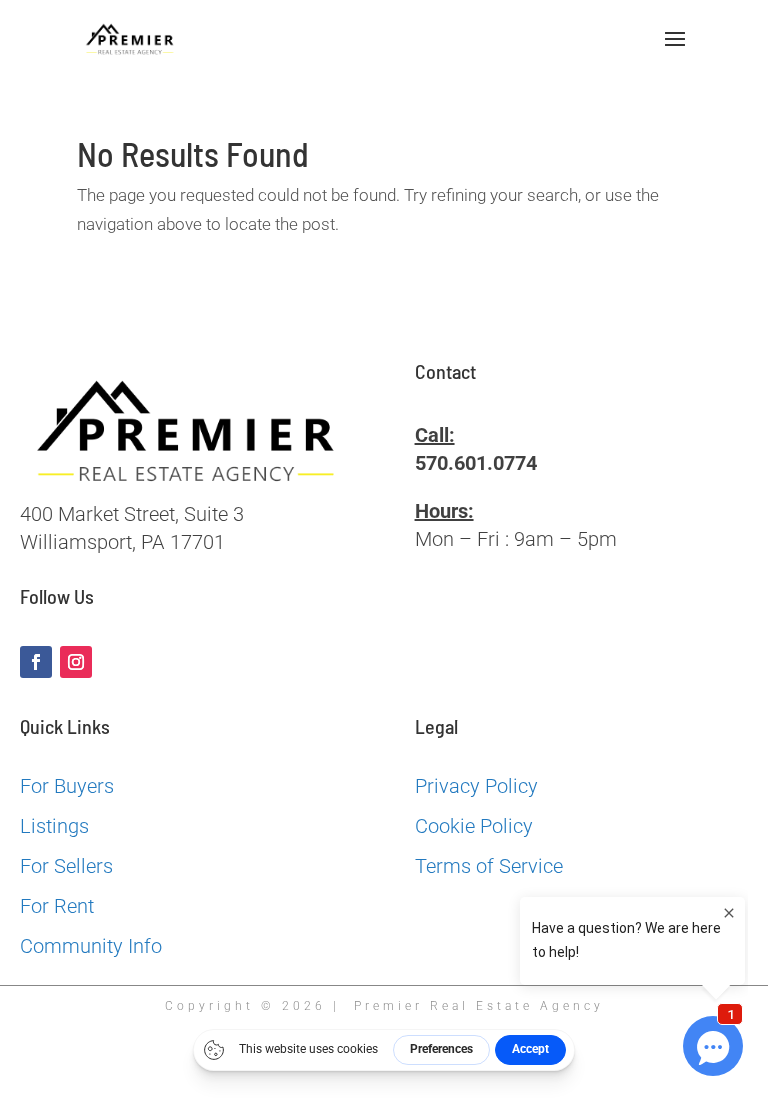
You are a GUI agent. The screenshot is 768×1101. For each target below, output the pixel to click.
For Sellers (66, 866)
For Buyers (67, 786)
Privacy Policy (476, 786)
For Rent (57, 906)
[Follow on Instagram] (76, 662)
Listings (54, 826)
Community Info (91, 946)
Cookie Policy (474, 826)
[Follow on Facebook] (36, 662)
